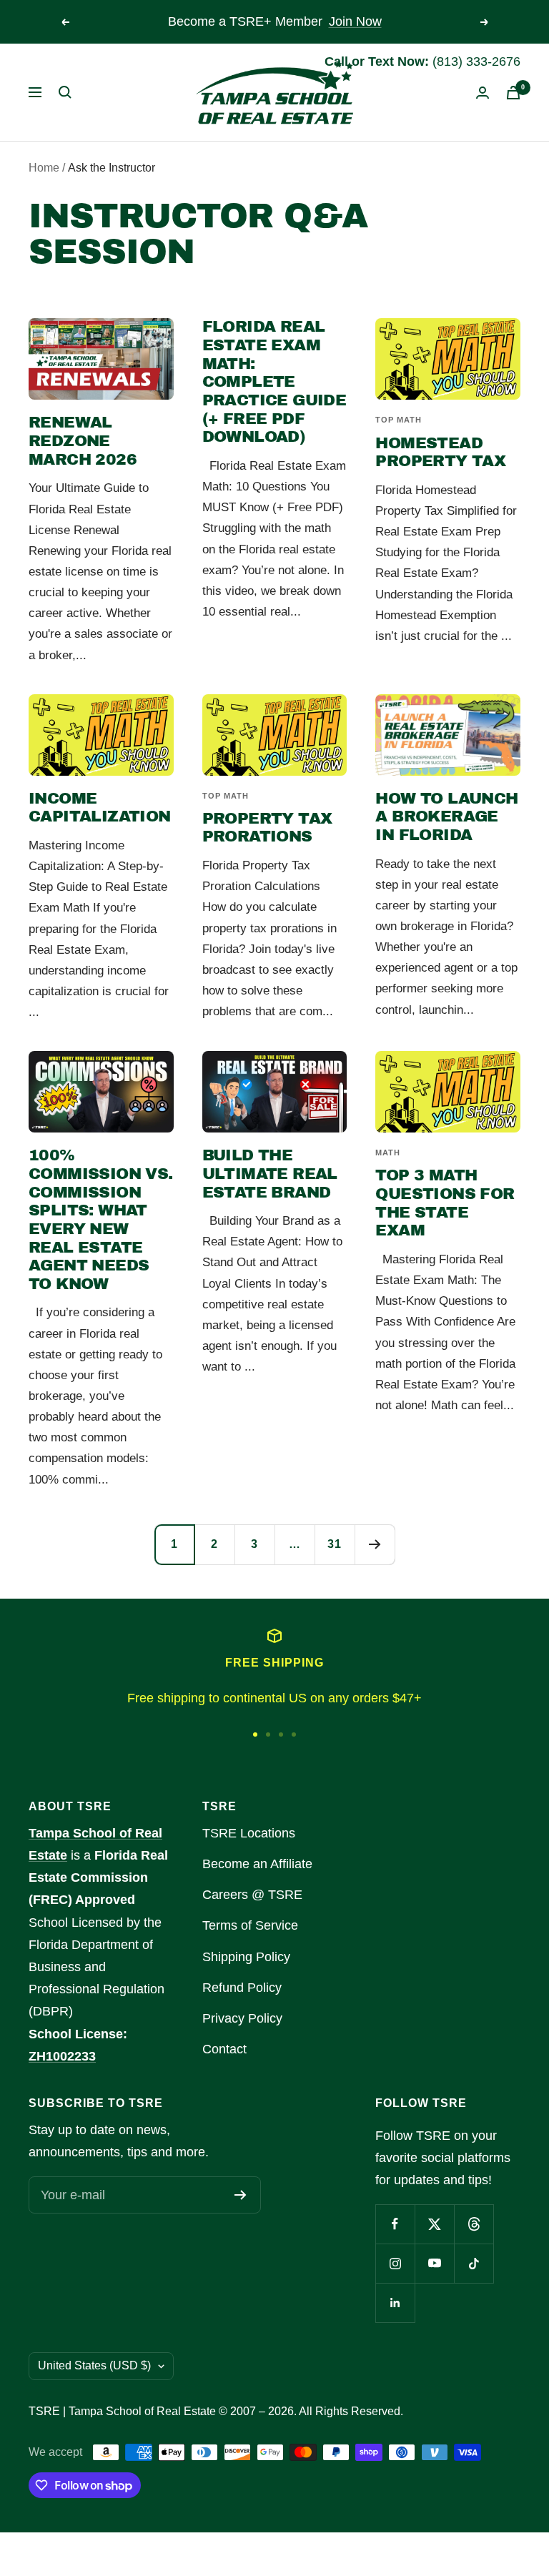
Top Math (399, 420)
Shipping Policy (246, 1957)
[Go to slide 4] (294, 1734)
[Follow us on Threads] (474, 2224)
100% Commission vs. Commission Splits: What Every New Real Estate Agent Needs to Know (101, 1220)
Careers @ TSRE (252, 1895)
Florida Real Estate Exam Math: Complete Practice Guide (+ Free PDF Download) (274, 382)
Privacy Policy (242, 2018)
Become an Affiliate (257, 1864)
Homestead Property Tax (440, 453)
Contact (224, 2049)
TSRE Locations (249, 1833)
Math (388, 1153)
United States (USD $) (94, 2365)
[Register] (241, 2195)
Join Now (355, 21)
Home (44, 168)
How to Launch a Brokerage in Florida (446, 817)
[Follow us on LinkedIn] (395, 2303)
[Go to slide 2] (268, 1734)
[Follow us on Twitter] (434, 2224)
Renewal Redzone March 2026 (83, 441)
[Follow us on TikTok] (474, 2263)
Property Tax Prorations (267, 828)
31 (335, 1544)
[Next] (375, 1544)
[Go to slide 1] (255, 1734)
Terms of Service (250, 1925)
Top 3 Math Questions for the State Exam (445, 1203)
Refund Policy (242, 1988)
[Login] (483, 93)
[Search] (65, 92)
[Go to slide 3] (281, 1734)
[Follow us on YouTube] (434, 2263)
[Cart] (513, 93)
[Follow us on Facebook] (395, 2224)
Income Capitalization (100, 808)
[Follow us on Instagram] (395, 2263)
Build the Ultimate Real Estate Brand (270, 1174)
